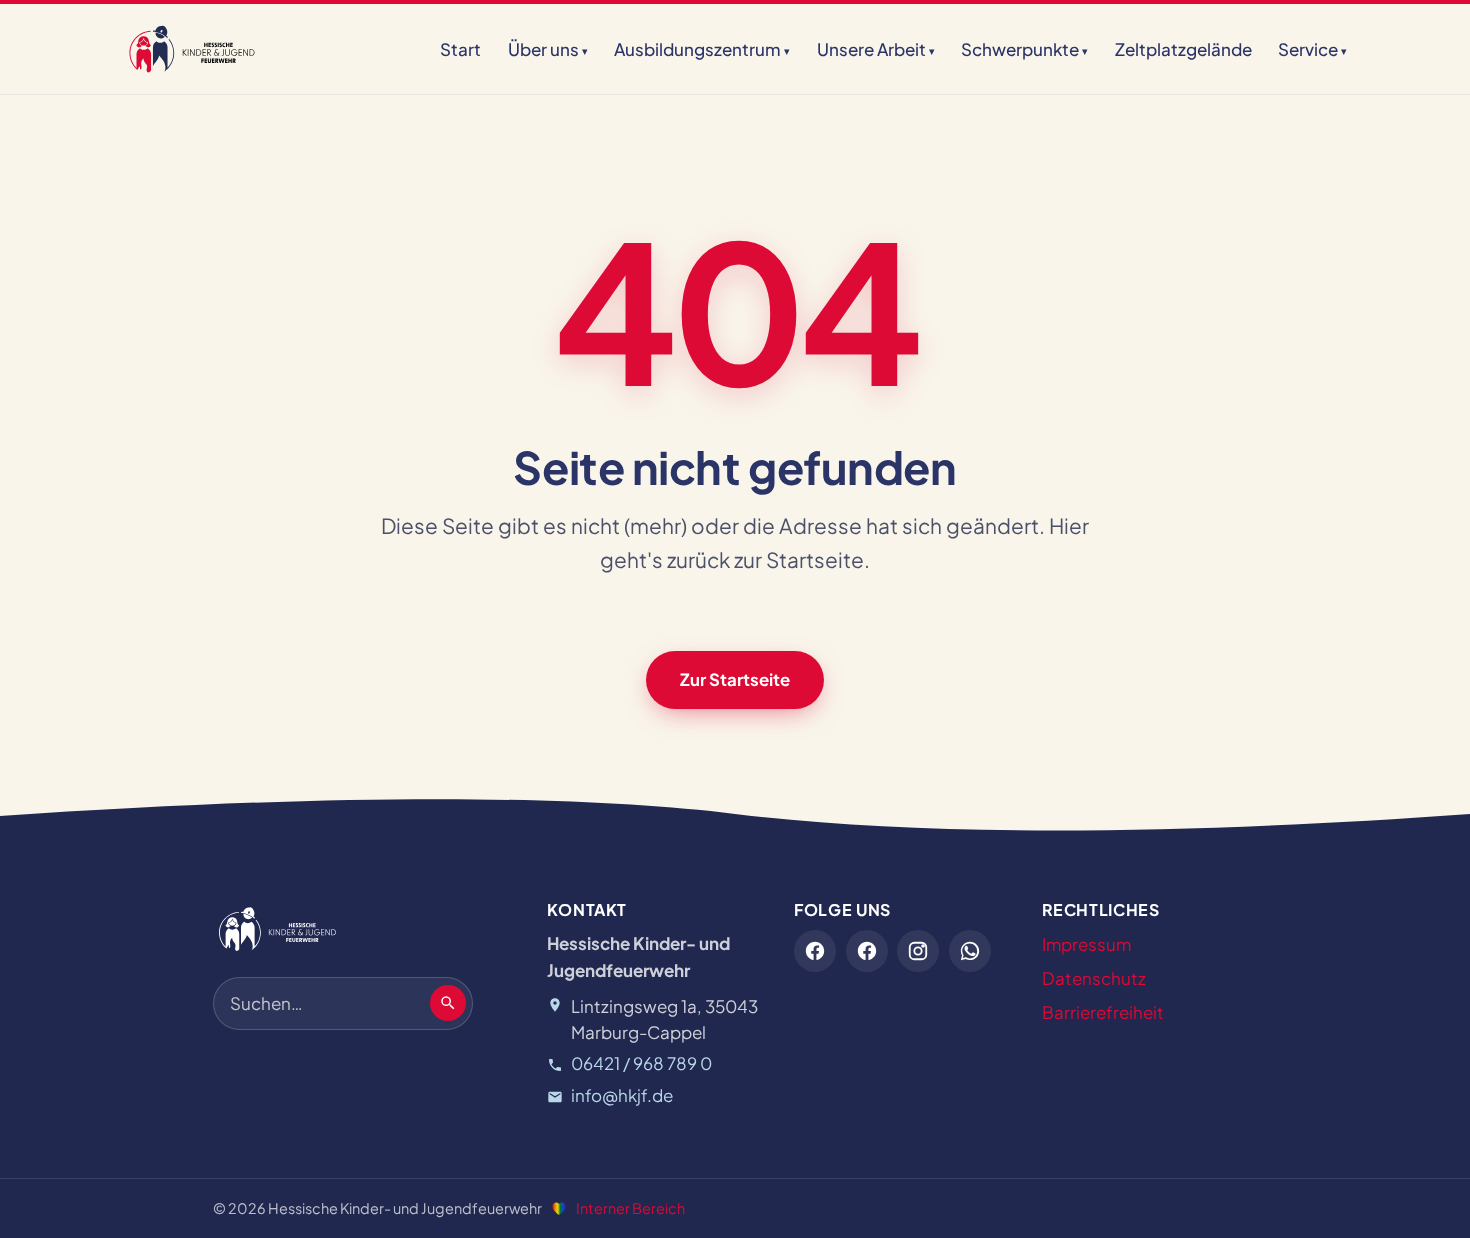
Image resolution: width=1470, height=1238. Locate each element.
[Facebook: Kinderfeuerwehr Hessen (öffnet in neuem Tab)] (867, 951)
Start (460, 49)
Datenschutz (1094, 978)
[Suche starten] (448, 1003)
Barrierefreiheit (1103, 1012)
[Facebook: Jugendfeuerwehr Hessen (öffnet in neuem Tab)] (815, 951)
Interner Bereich (630, 1208)
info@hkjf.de (622, 1095)
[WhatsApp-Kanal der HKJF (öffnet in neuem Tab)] (970, 951)
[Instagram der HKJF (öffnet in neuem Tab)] (918, 951)
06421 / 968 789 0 (641, 1063)
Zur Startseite (735, 679)
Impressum (1086, 944)
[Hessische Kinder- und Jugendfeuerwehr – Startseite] (192, 49)
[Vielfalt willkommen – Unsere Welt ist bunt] (559, 1208)
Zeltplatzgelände (1183, 49)
